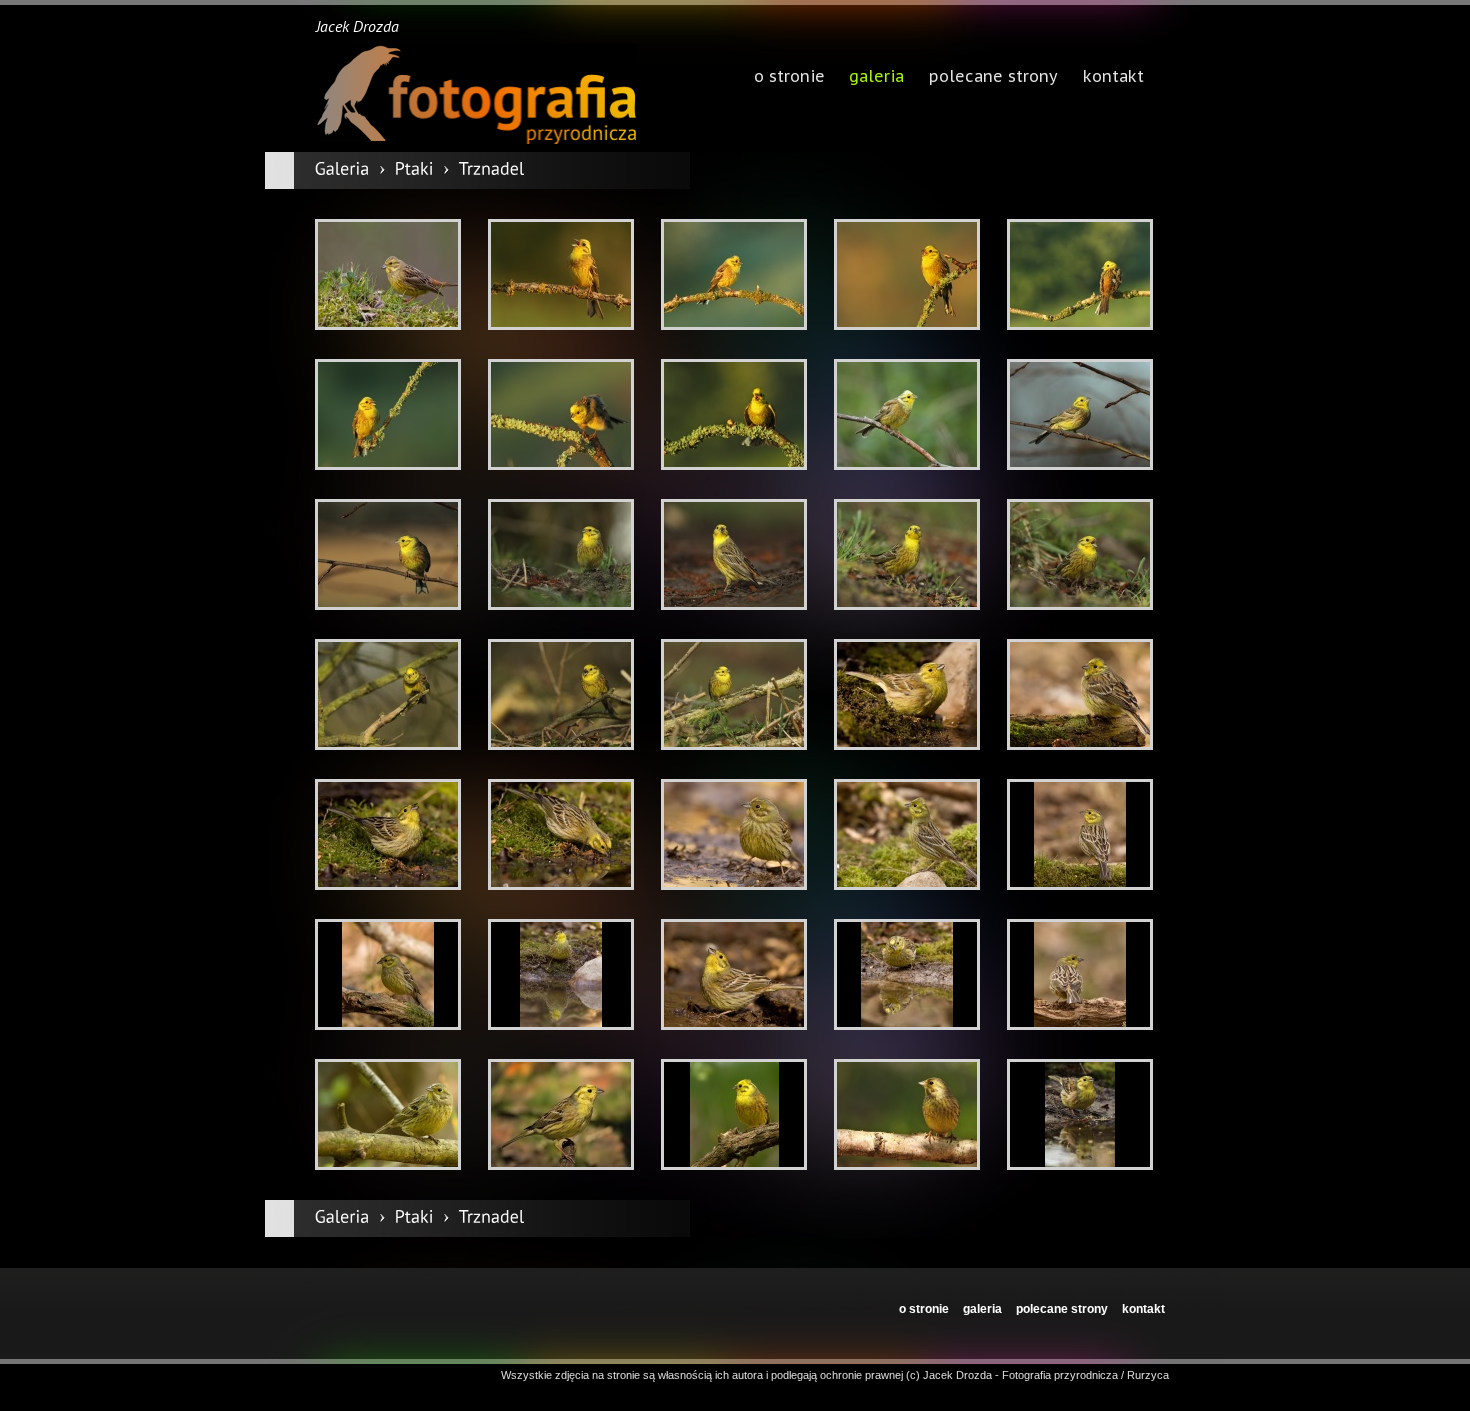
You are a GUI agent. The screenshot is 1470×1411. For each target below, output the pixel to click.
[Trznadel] (492, 168)
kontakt (1143, 1309)
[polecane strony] (993, 78)
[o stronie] (789, 78)
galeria (876, 78)
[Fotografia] (476, 94)
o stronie (924, 1309)
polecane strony (1062, 1309)
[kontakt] (1114, 78)
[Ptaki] (414, 168)
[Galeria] (342, 168)
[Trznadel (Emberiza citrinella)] (388, 274)
